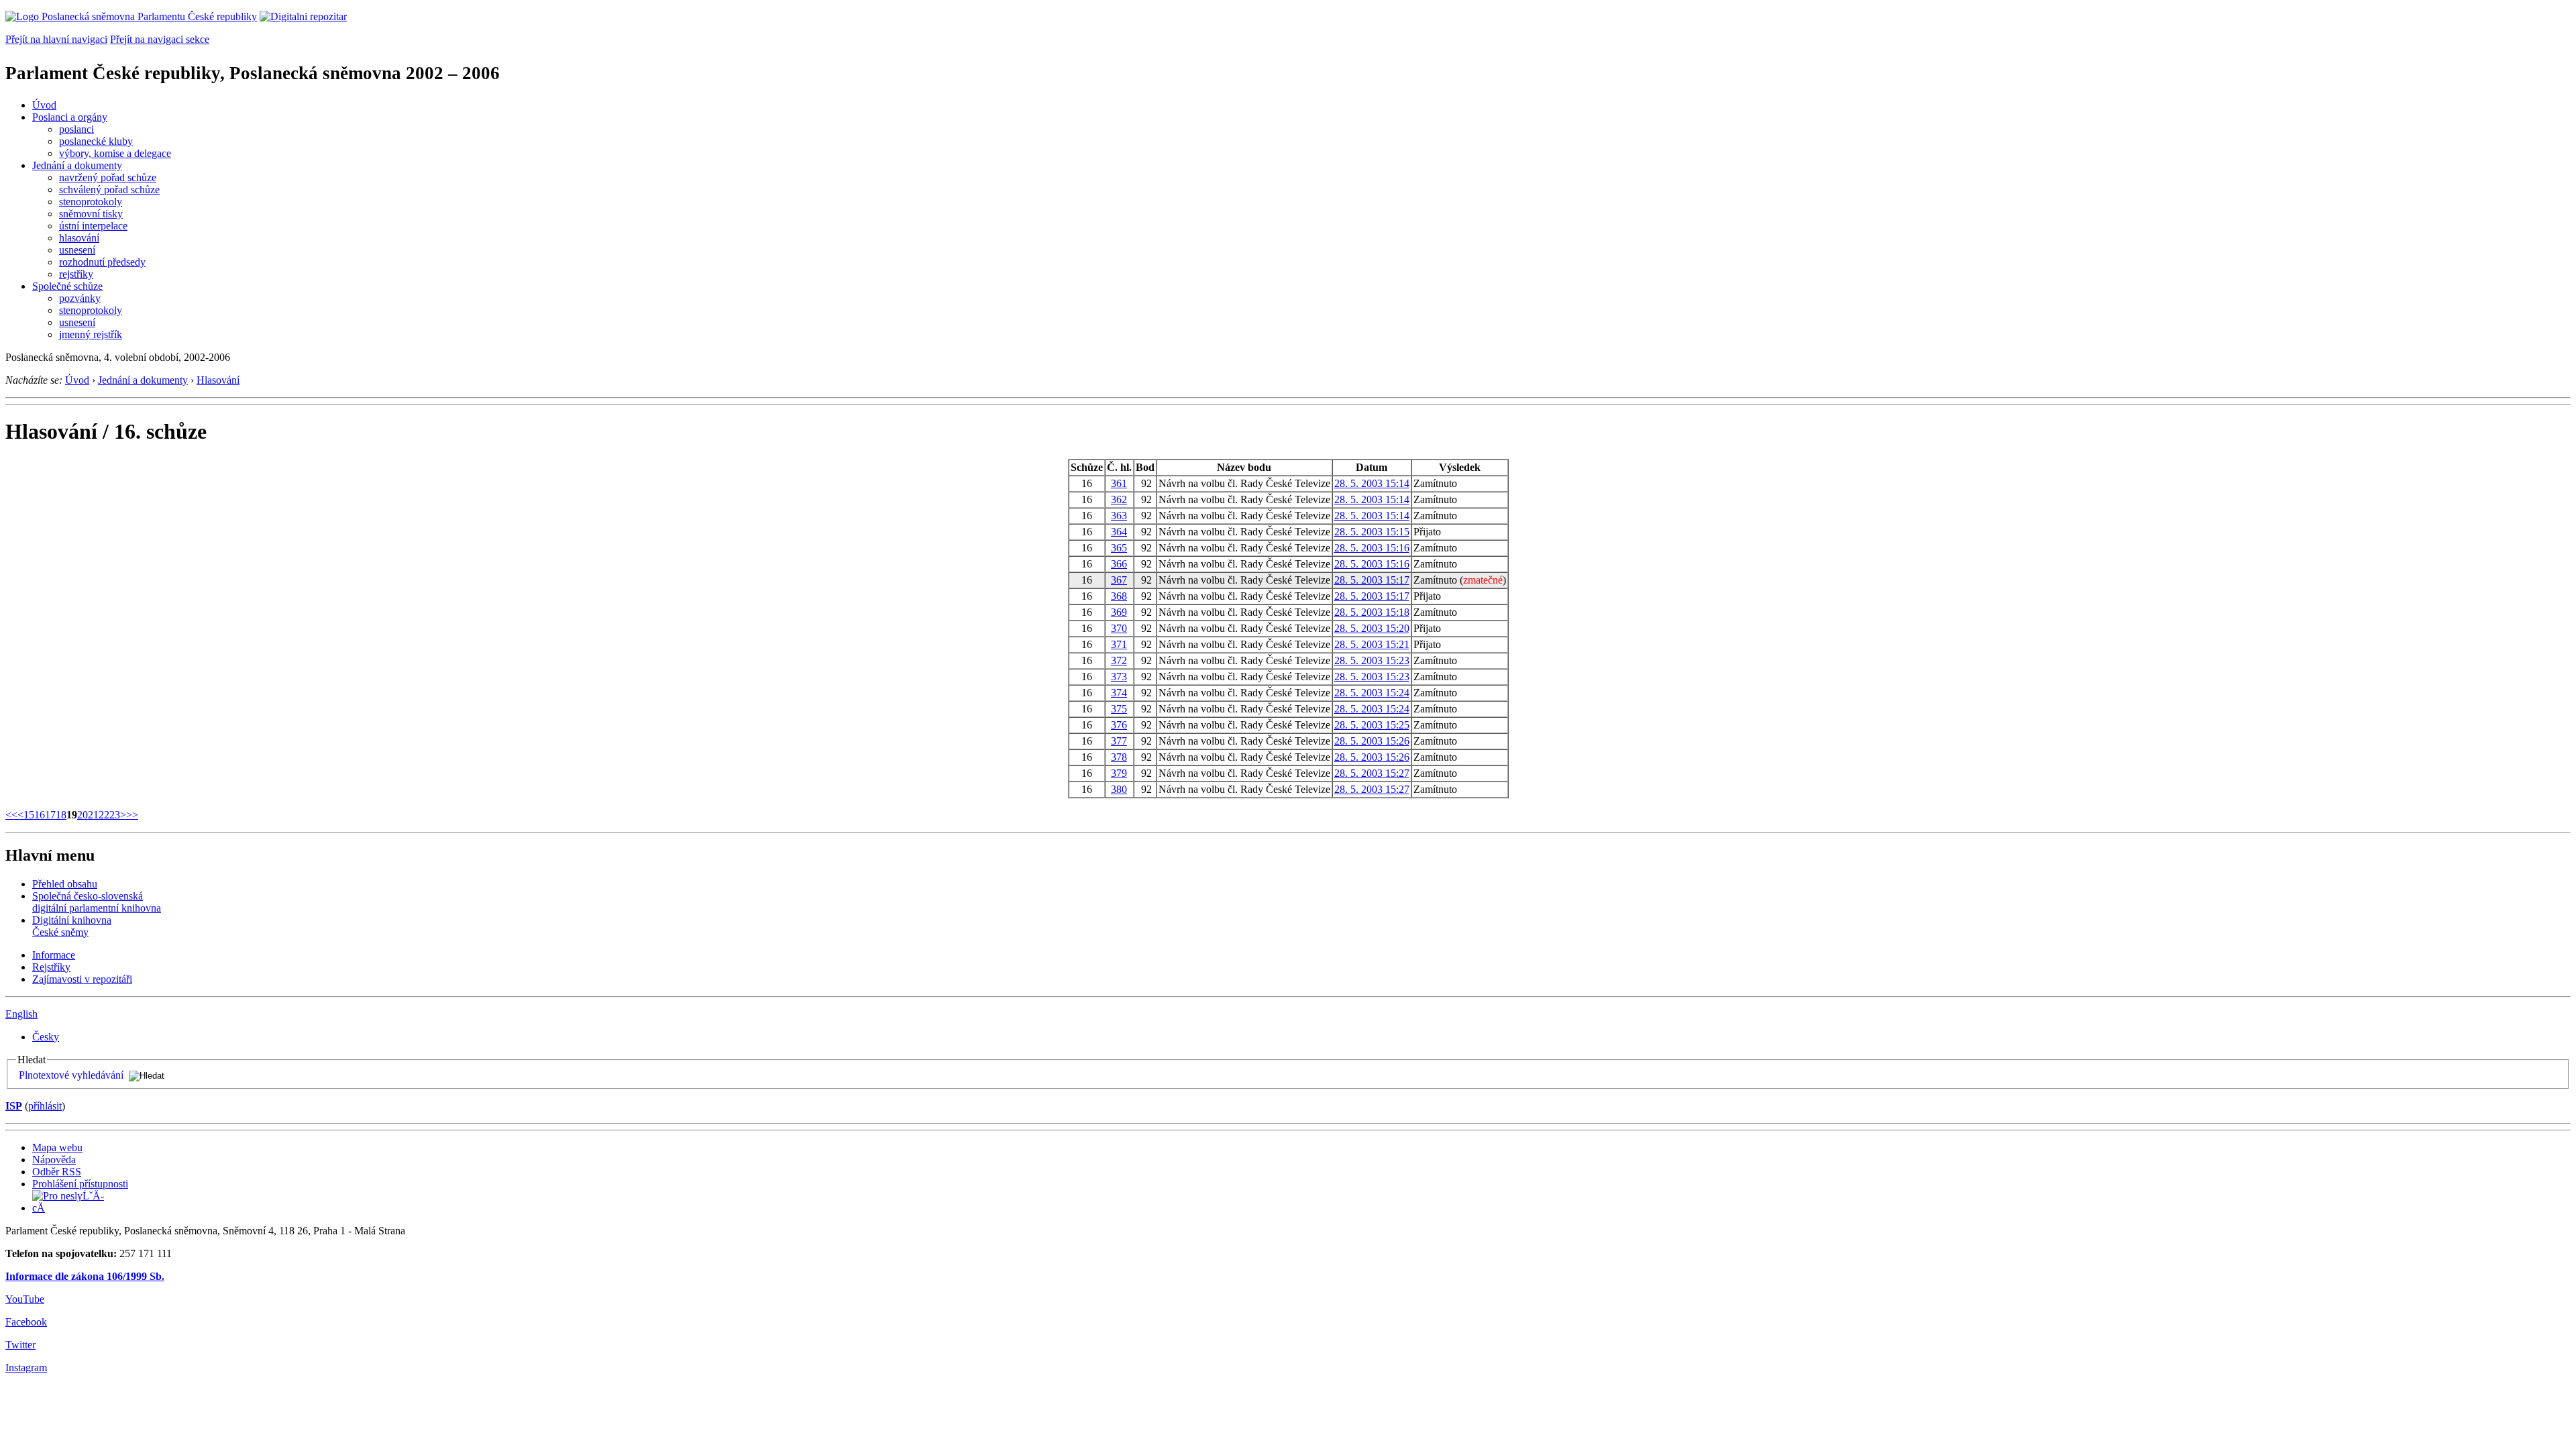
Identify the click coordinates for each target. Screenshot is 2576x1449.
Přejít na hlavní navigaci (56, 39)
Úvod (44, 105)
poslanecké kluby (96, 141)
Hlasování (218, 380)
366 (1119, 564)
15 (29, 815)
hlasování (79, 238)
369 (1119, 612)
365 (1119, 548)
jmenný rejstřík (91, 334)
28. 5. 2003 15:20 (1372, 628)
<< (11, 815)
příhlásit (45, 1106)
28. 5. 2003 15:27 (1372, 773)
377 (1119, 741)
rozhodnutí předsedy (102, 262)
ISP (14, 1106)
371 (1119, 644)
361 (1119, 483)
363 (1119, 516)
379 (1119, 773)
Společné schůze (67, 286)
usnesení (77, 250)
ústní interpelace (93, 226)
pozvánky (80, 298)
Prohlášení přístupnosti (80, 1184)
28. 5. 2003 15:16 (1372, 548)
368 (1119, 596)
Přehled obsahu (65, 884)
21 (93, 815)
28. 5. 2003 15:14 (1372, 483)
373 (1119, 677)
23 (115, 815)
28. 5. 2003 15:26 (1372, 741)
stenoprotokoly (91, 202)
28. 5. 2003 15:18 (1372, 612)
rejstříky (76, 274)
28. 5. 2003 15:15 (1372, 532)
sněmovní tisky (91, 214)
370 (1119, 628)
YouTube (25, 1299)
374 (1119, 693)
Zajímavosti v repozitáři (82, 979)
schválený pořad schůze (109, 190)
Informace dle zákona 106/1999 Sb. (85, 1276)
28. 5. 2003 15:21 (1372, 644)
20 (83, 815)
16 (40, 815)
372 (1119, 660)
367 (1119, 580)
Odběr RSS (57, 1172)
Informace (54, 955)
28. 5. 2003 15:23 (1372, 660)
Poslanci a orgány (70, 117)
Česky (46, 1037)
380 (1119, 789)
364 (1119, 532)
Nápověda (54, 1160)
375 (1119, 709)
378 (1119, 757)
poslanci (76, 129)
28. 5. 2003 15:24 (1372, 693)
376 (1119, 725)
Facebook (26, 1322)
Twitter (20, 1345)
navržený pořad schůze (108, 177)
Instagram (26, 1367)
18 (61, 815)
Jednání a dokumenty (77, 165)
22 (104, 815)
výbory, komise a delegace (115, 153)
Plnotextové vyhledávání (71, 1075)
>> (132, 815)
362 (1119, 499)
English (21, 1014)
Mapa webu (57, 1147)
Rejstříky (51, 967)
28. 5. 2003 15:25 (1372, 725)
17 (50, 815)
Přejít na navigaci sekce (160, 39)
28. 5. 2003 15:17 (1372, 580)
